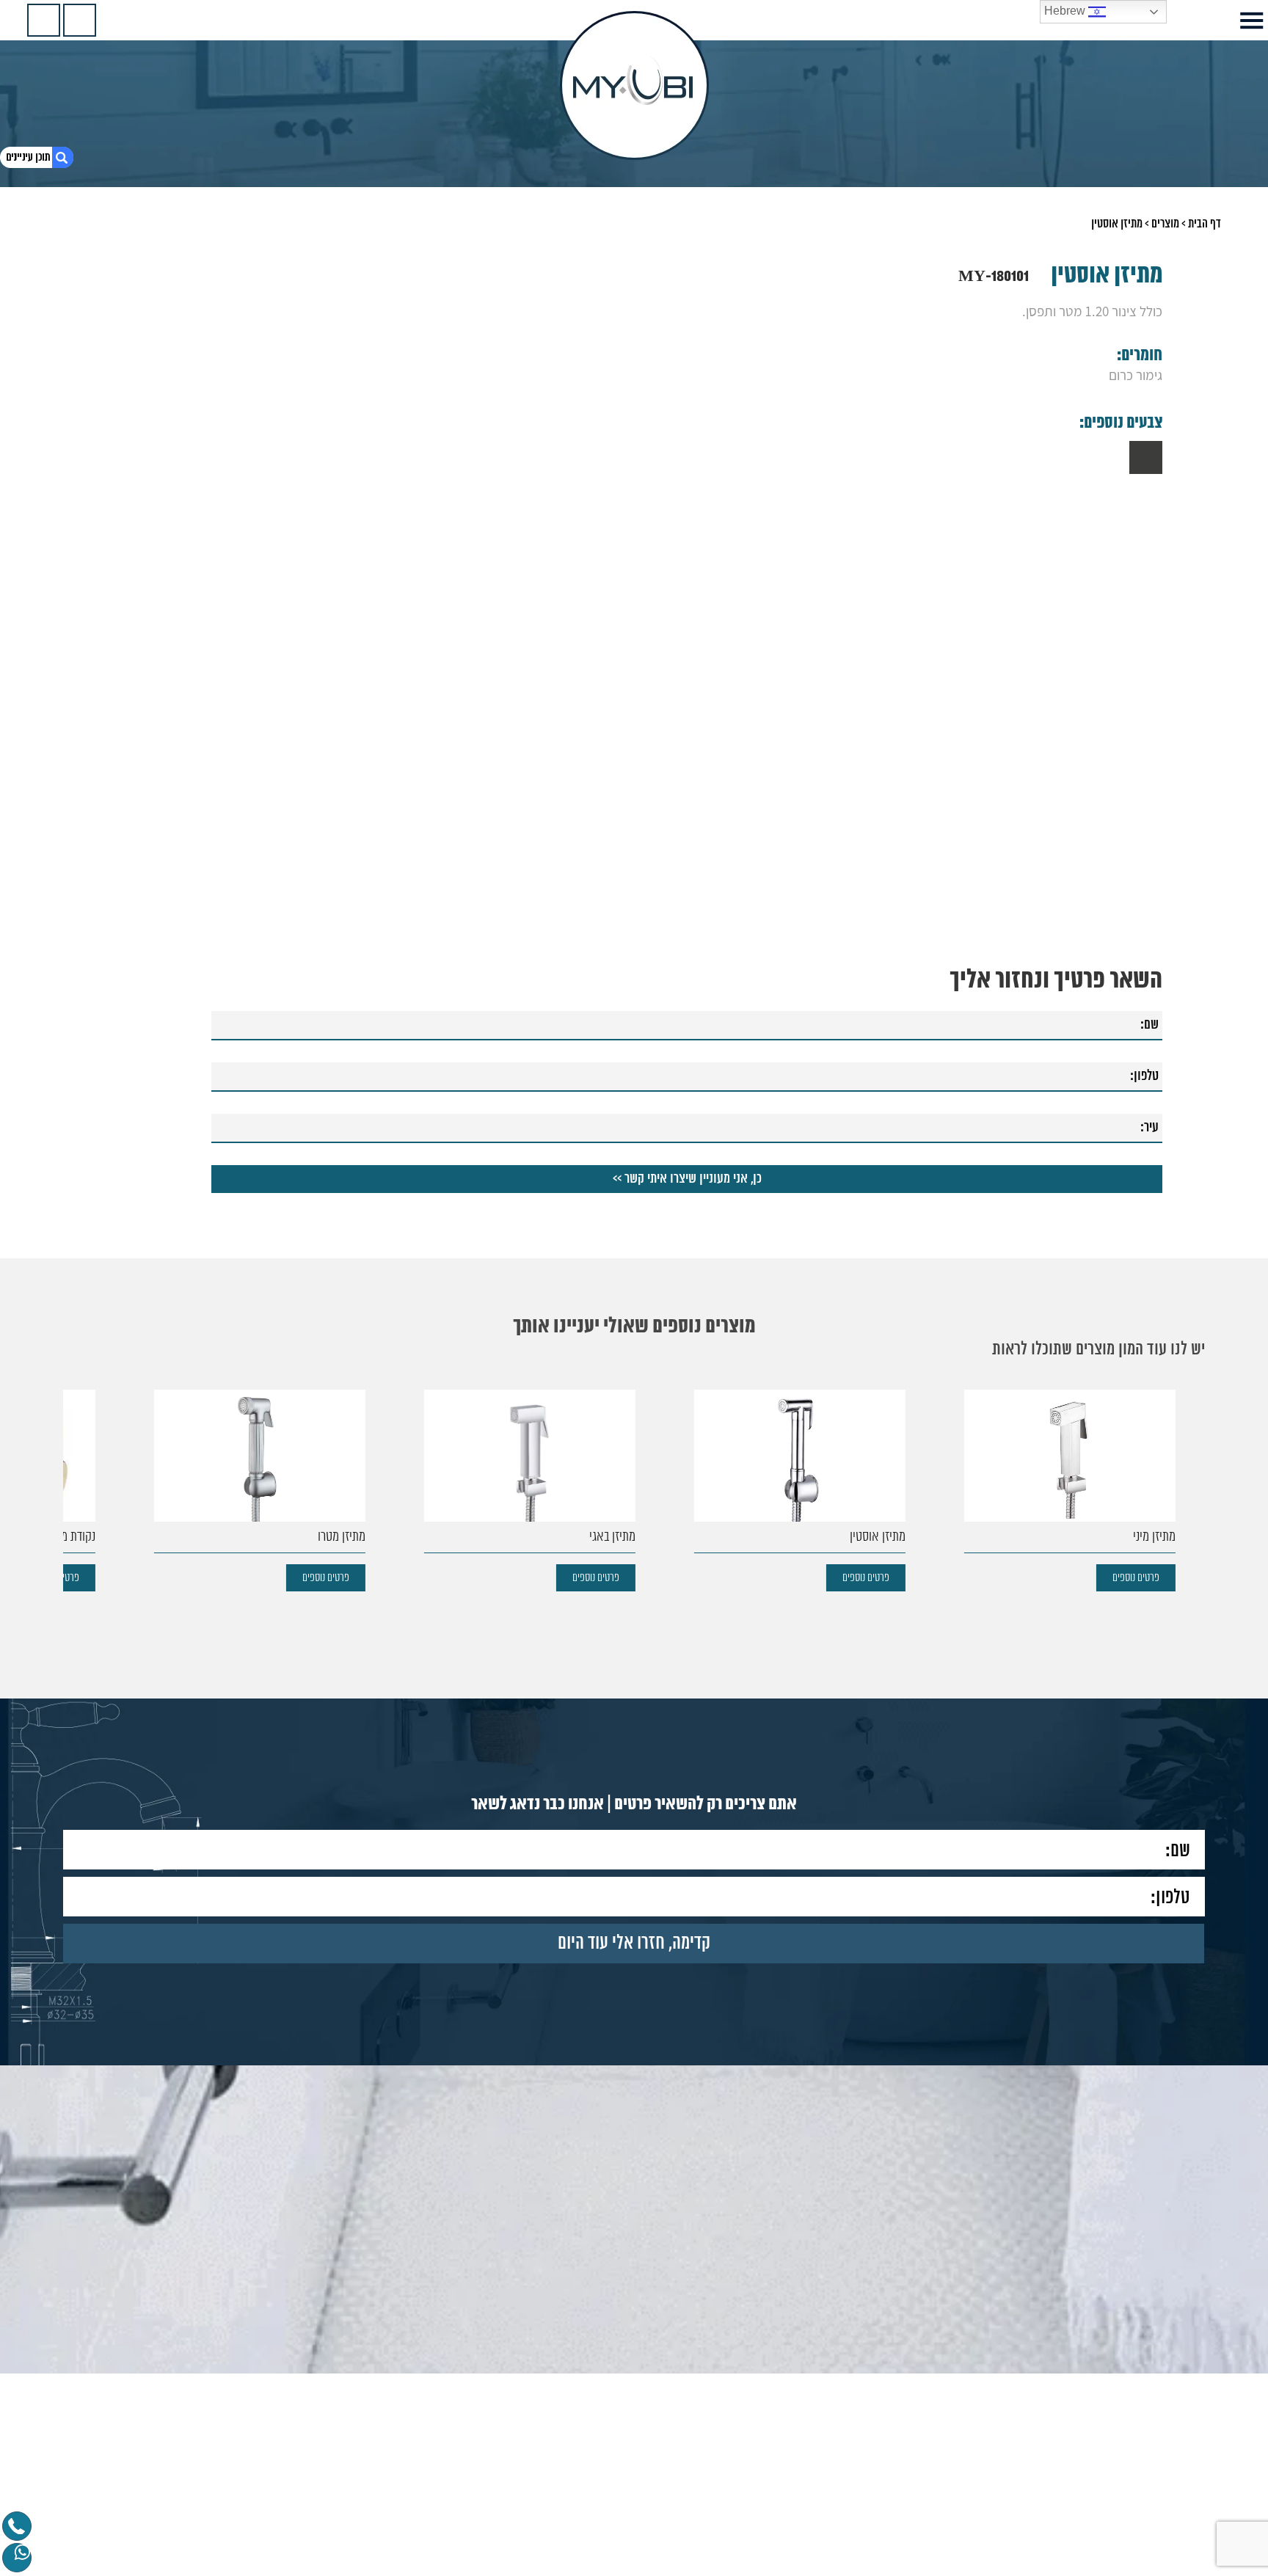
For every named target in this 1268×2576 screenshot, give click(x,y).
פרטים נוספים (1136, 1578)
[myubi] (634, 85)
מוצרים (1165, 224)
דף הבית (1205, 224)
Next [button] (115, 608)
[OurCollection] (80, 20)
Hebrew (1066, 11)
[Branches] (44, 20)
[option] (634, 635)
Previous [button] (1153, 608)
